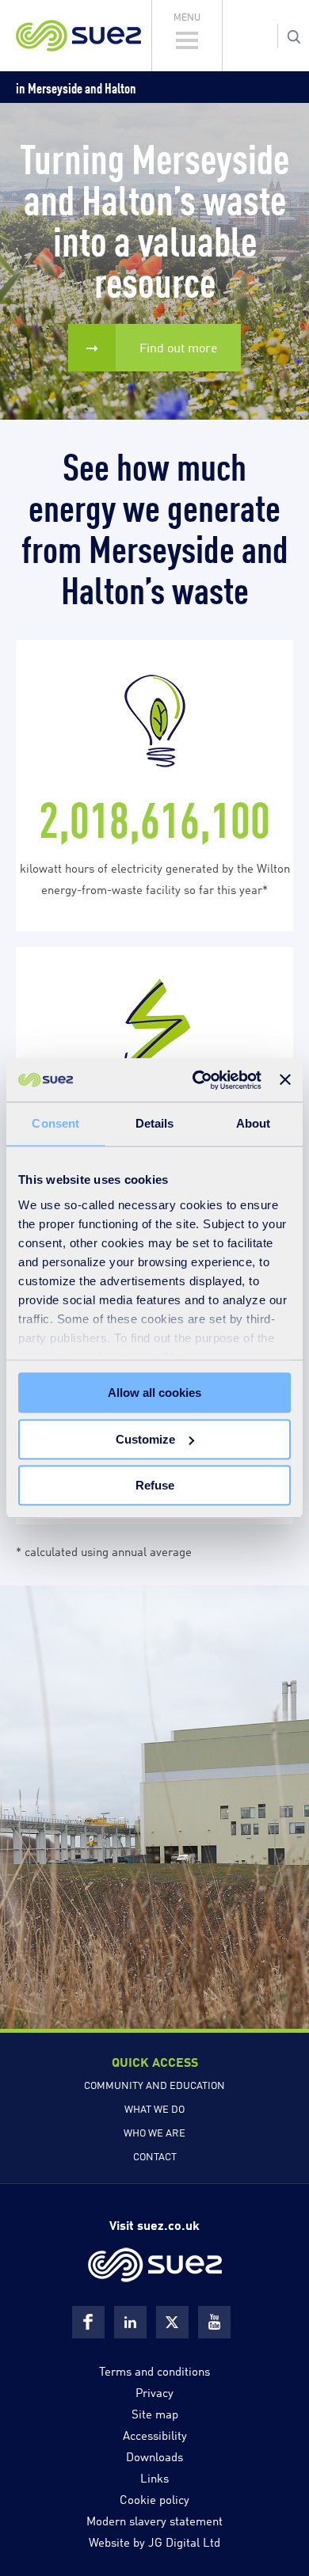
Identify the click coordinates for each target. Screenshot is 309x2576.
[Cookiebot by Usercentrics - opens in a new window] (196, 1080)
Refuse (155, 1485)
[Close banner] (285, 1080)
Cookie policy (154, 2498)
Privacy (154, 2391)
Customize (145, 1439)
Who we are (154, 2132)
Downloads (154, 2456)
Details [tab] (155, 1123)
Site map (155, 2413)
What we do (154, 2108)
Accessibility (155, 2434)
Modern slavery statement (154, 2520)
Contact (155, 2156)
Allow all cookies (154, 1393)
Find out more (178, 347)
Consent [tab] (55, 1123)
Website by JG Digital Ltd (154, 2541)
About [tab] (254, 1123)
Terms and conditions (154, 2370)
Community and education (154, 2084)
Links (154, 2477)
